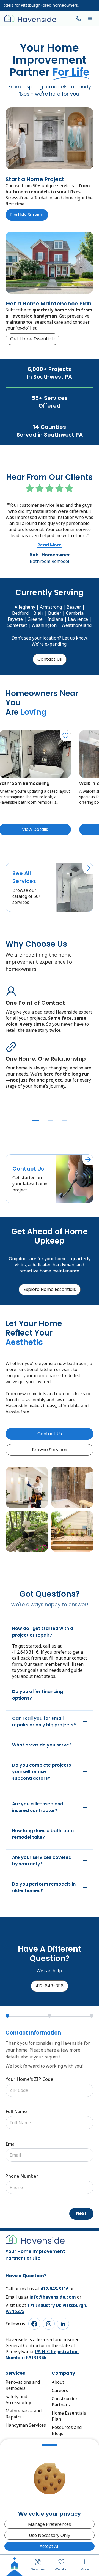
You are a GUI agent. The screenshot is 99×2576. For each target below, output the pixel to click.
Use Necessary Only (50, 2535)
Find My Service (27, 215)
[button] (90, 18)
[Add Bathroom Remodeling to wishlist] (65, 736)
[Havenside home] (30, 18)
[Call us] (78, 18)
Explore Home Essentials (50, 1289)
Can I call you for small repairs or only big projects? (44, 1722)
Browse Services (50, 1450)
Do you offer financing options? (38, 1695)
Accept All (50, 2546)
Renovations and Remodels (23, 2385)
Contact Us (50, 659)
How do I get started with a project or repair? (43, 1632)
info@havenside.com (53, 2297)
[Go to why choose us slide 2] (51, 1121)
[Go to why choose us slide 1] (36, 1121)
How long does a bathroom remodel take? (43, 1834)
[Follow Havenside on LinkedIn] (63, 2324)
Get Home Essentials (32, 339)
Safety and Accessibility (18, 2399)
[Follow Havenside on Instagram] (49, 2324)
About (58, 2382)
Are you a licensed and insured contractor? (38, 1807)
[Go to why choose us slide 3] (64, 1121)
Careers (60, 2390)
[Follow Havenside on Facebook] (34, 2324)
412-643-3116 (50, 1986)
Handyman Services (26, 2425)
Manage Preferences (50, 2524)
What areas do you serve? (42, 1745)
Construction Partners (65, 2402)
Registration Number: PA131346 (42, 2355)
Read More (50, 545)
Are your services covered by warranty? (42, 1861)
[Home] (15, 2565)
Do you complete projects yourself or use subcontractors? (42, 1772)
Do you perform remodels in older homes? (44, 1887)
